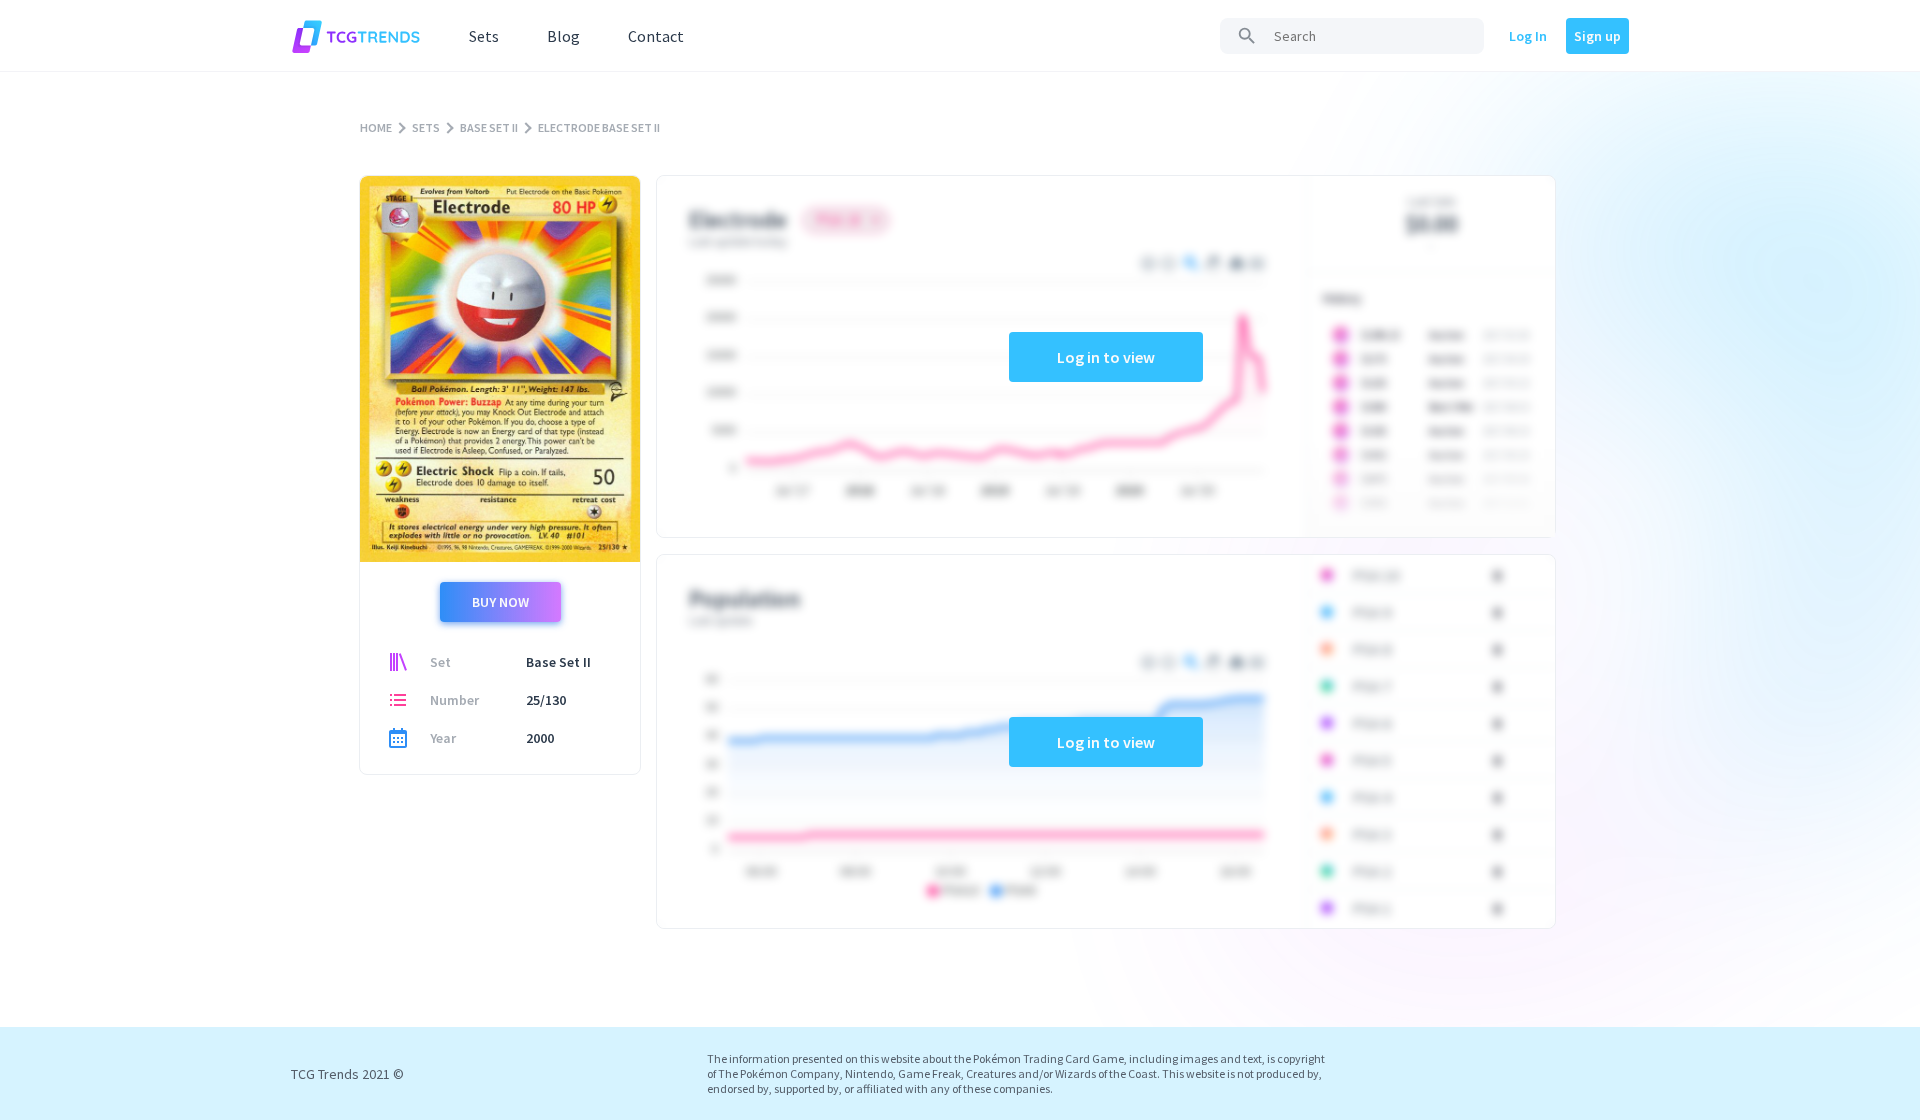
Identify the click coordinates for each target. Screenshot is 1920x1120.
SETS (426, 127)
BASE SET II (489, 127)
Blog (563, 36)
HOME (376, 127)
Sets (484, 36)
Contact (656, 36)
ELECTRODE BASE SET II (599, 127)
